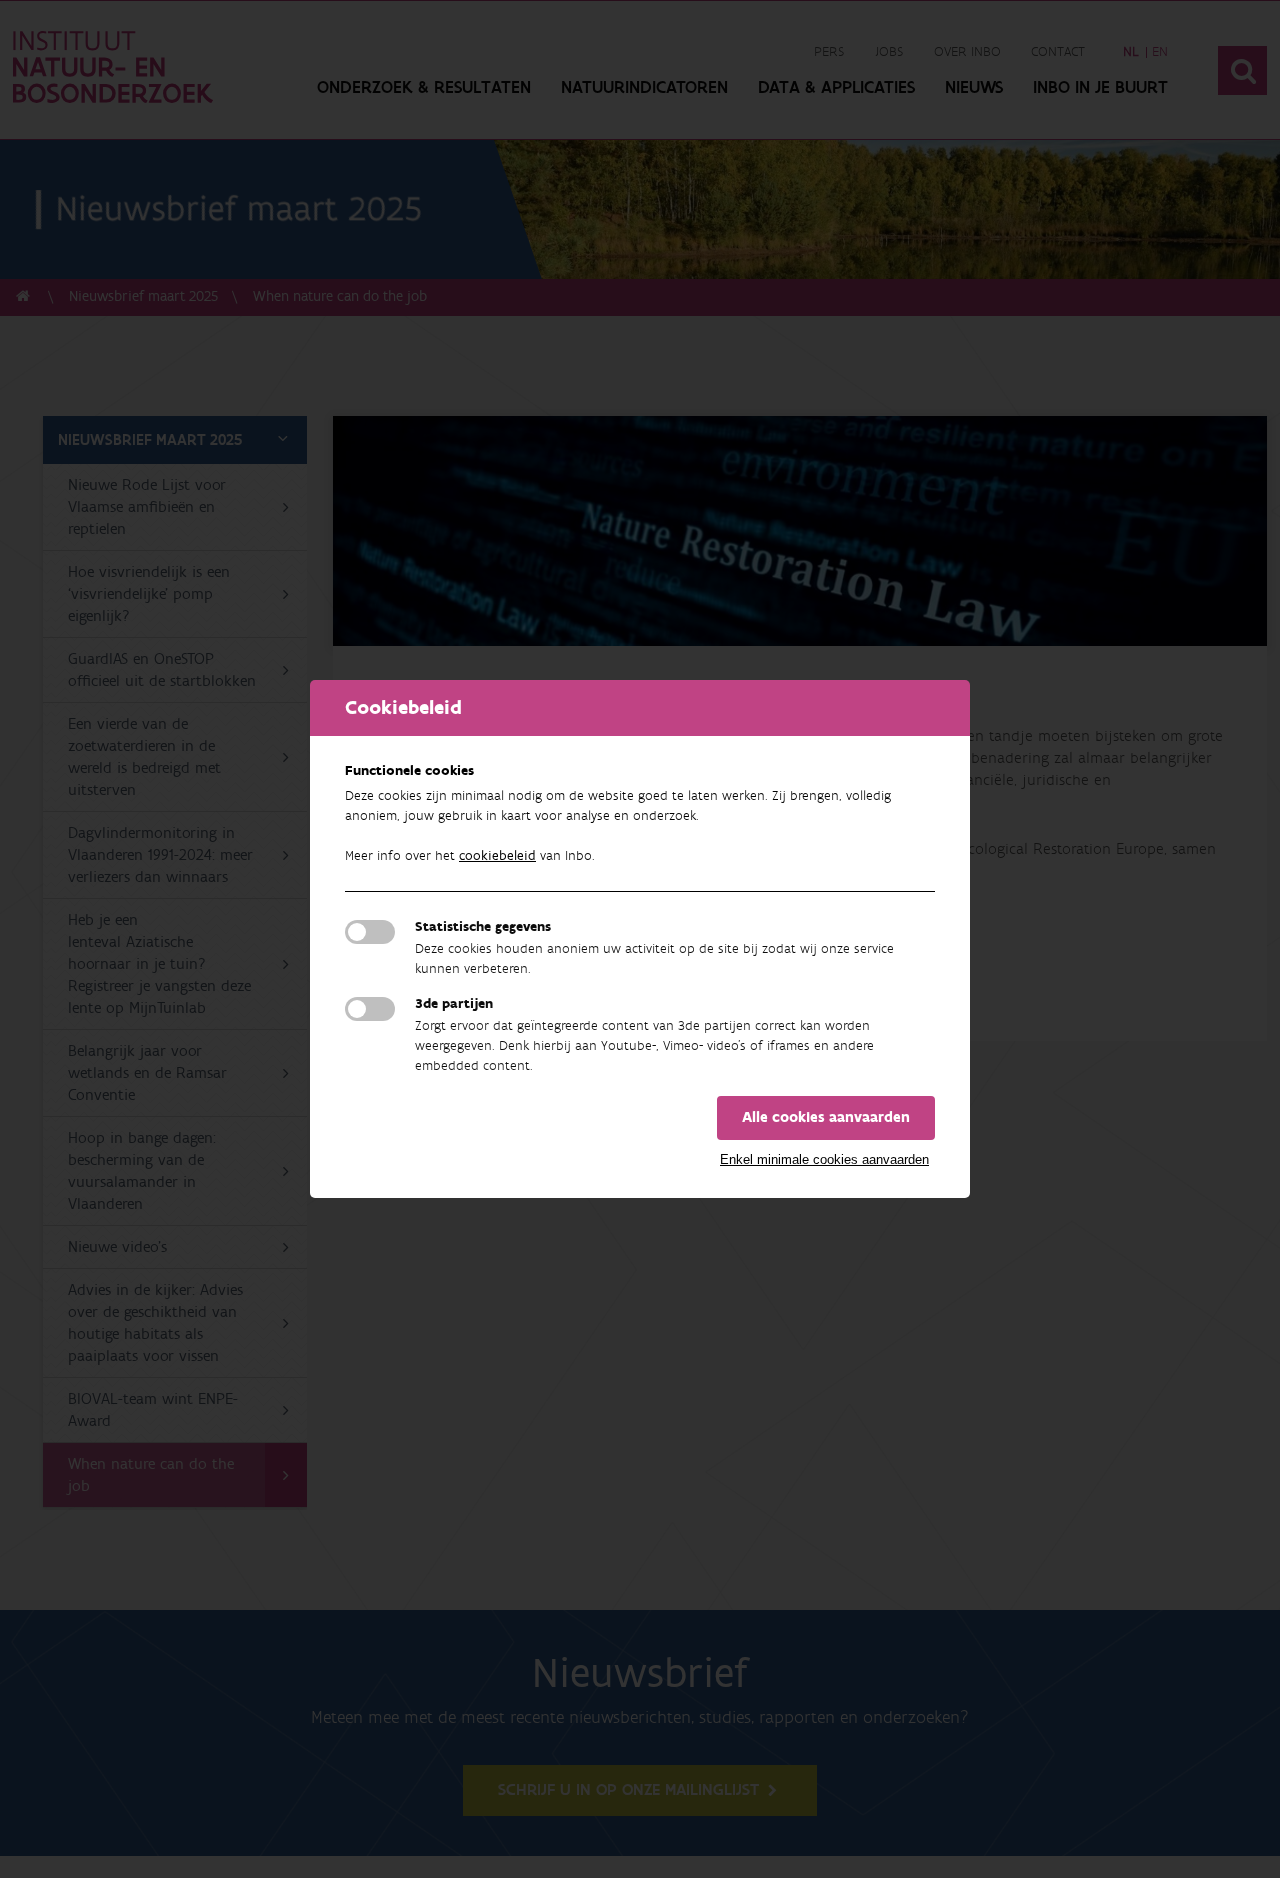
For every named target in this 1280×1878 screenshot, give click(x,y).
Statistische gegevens (483, 927)
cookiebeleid (497, 856)
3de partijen (454, 1004)
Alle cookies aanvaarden (826, 1117)
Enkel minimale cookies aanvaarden (824, 1159)
